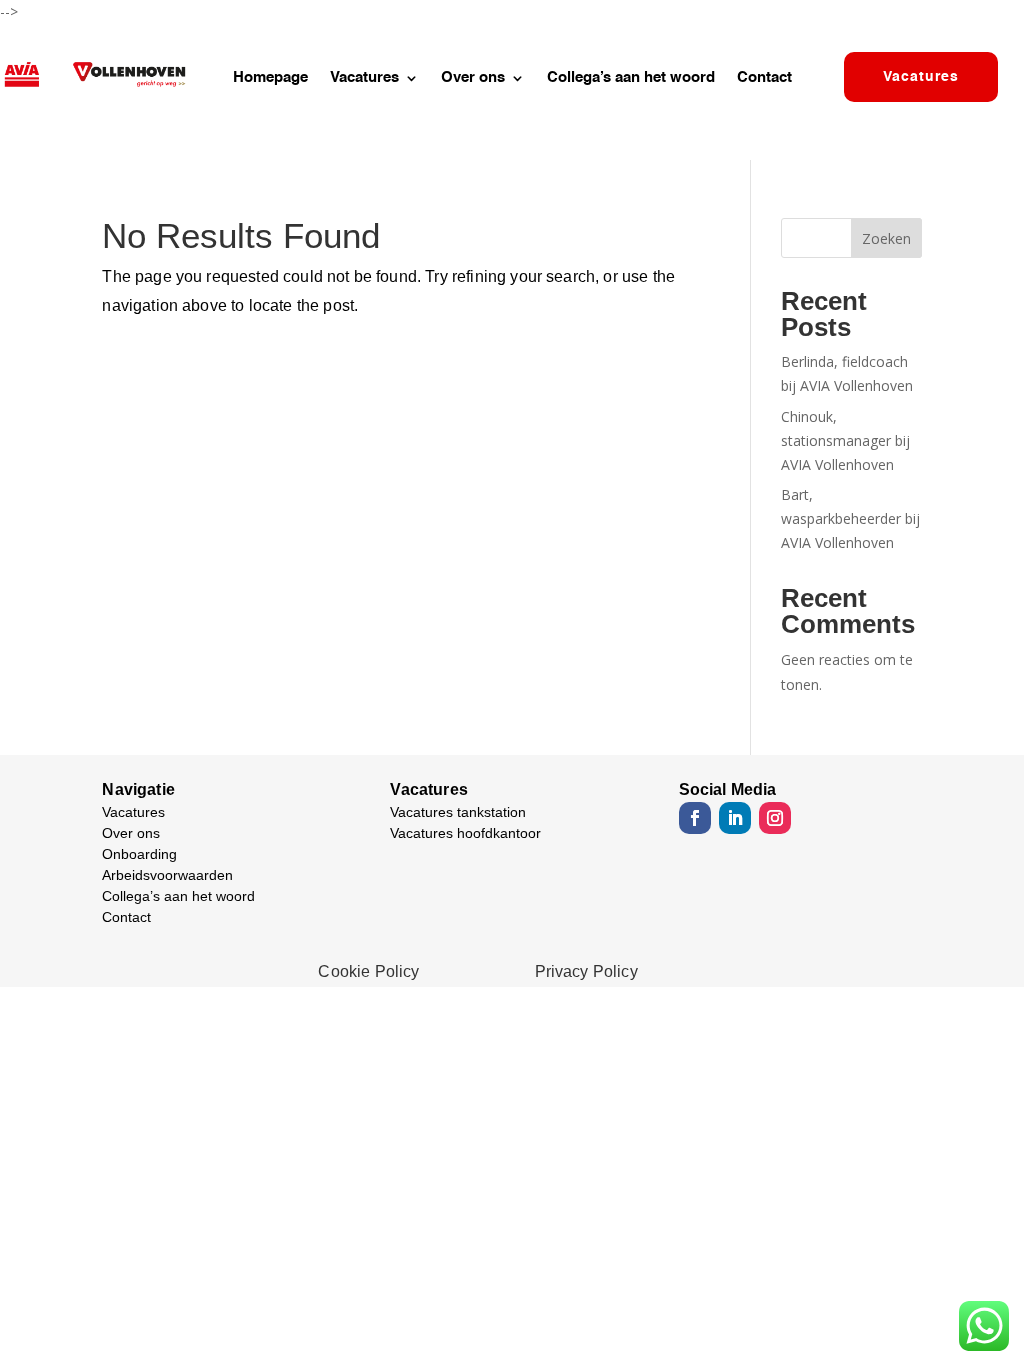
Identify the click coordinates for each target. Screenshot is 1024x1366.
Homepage (270, 78)
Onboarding (139, 854)
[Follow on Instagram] (775, 818)
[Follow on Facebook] (695, 818)
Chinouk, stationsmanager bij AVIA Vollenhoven (845, 440)
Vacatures (364, 78)
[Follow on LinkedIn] (735, 818)
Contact (764, 78)
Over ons (473, 78)
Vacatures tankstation (458, 812)
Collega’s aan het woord (631, 78)
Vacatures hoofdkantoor (465, 833)
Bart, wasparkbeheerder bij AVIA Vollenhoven (850, 518)
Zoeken (886, 238)
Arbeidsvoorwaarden (167, 875)
